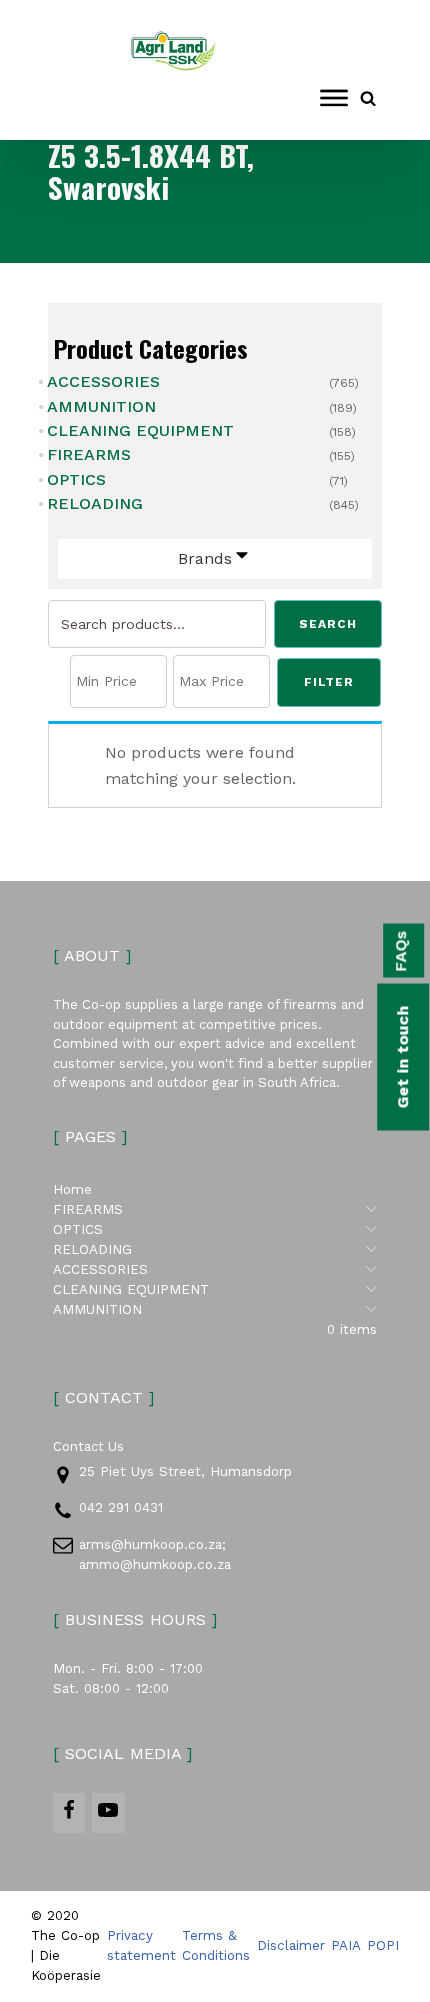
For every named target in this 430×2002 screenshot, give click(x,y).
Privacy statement (141, 1945)
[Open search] (368, 98)
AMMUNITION (101, 406)
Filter (329, 682)
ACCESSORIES (103, 381)
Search (328, 624)
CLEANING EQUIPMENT (140, 430)
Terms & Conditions (216, 1945)
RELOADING (95, 503)
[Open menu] (334, 98)
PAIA (346, 1945)
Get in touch (402, 1057)
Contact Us (88, 1446)
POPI (383, 1945)
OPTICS (76, 479)
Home (72, 1189)
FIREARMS (89, 454)
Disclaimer (291, 1945)
